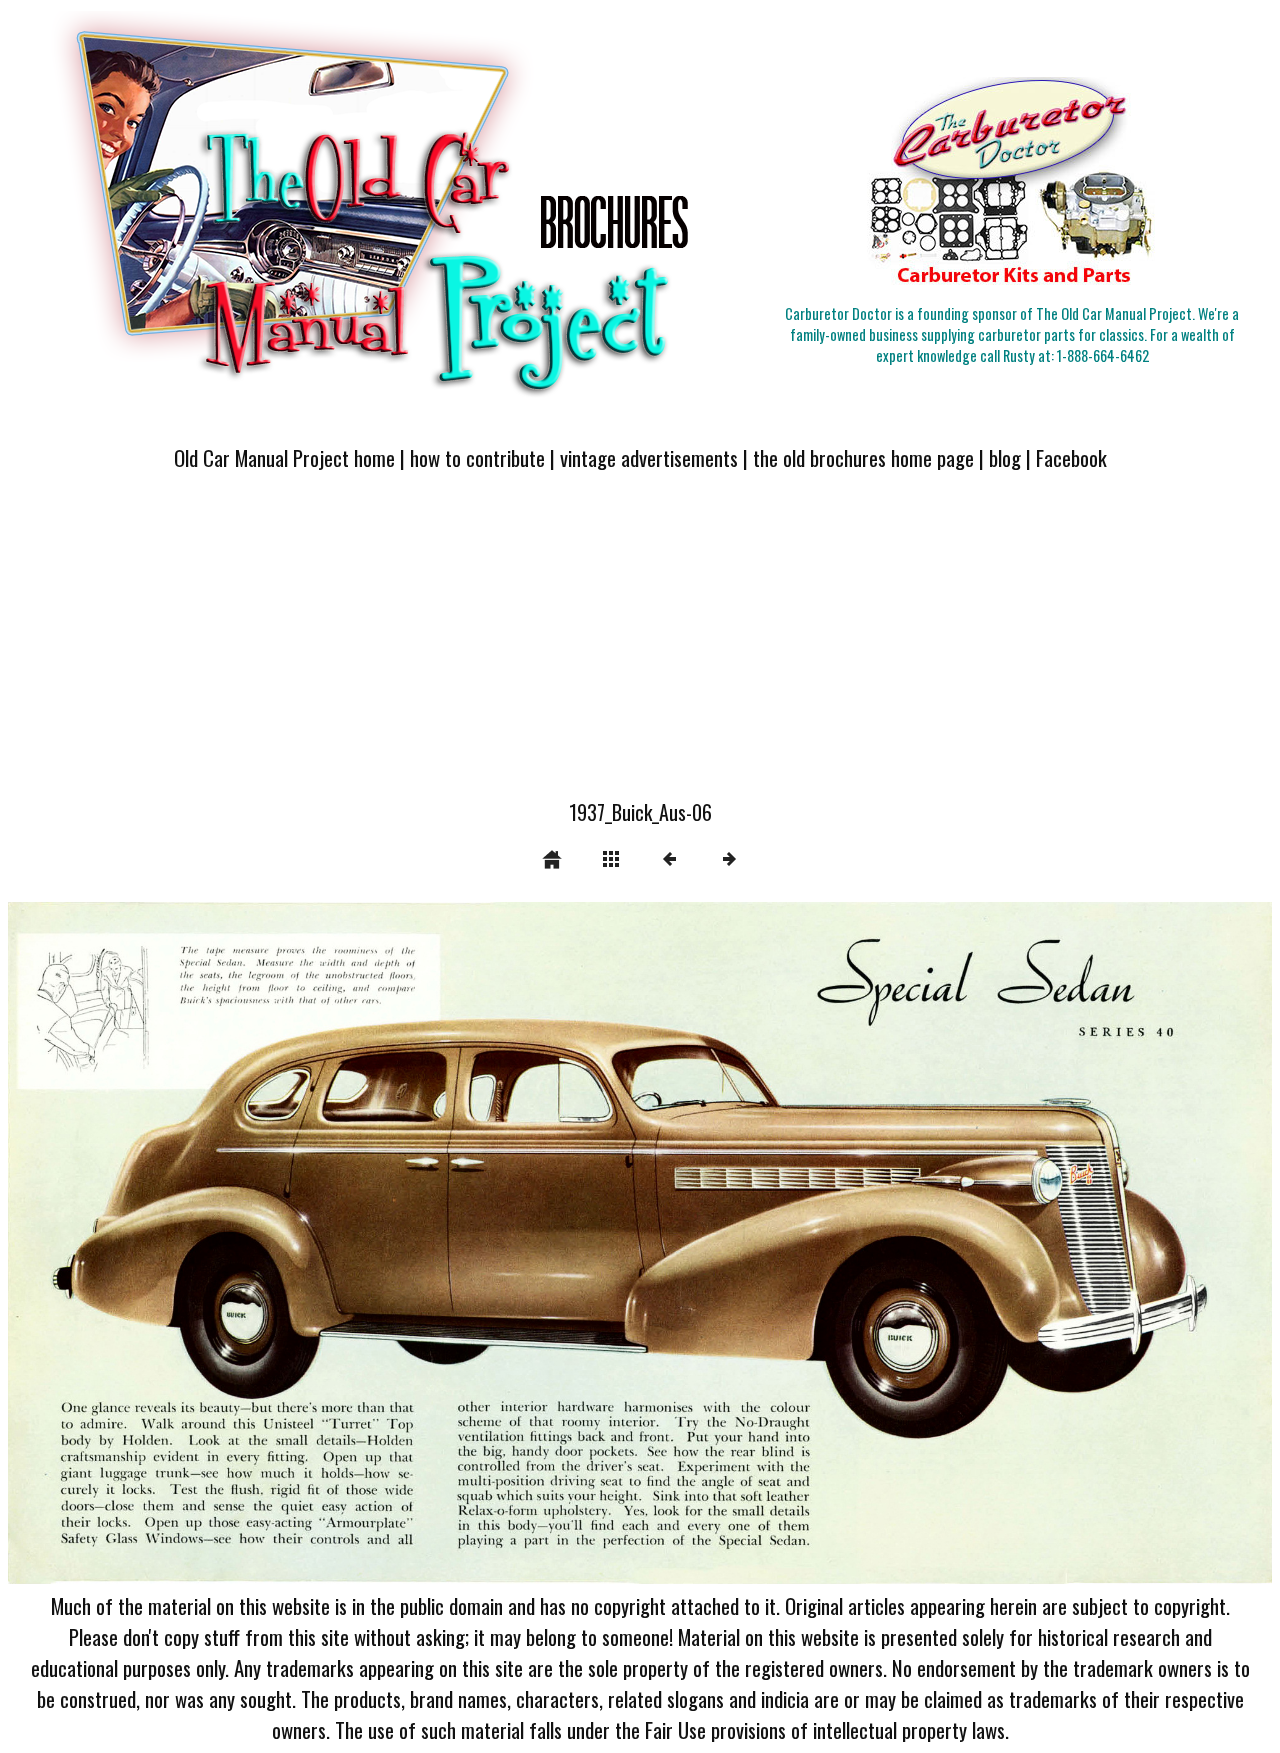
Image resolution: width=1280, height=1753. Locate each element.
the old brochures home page (863, 457)
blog (1005, 457)
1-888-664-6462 (1103, 355)
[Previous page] (261, 1243)
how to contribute (477, 457)
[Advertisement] (640, 647)
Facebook (1071, 457)
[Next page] (893, 1243)
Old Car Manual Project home (284, 457)
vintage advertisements (649, 457)
